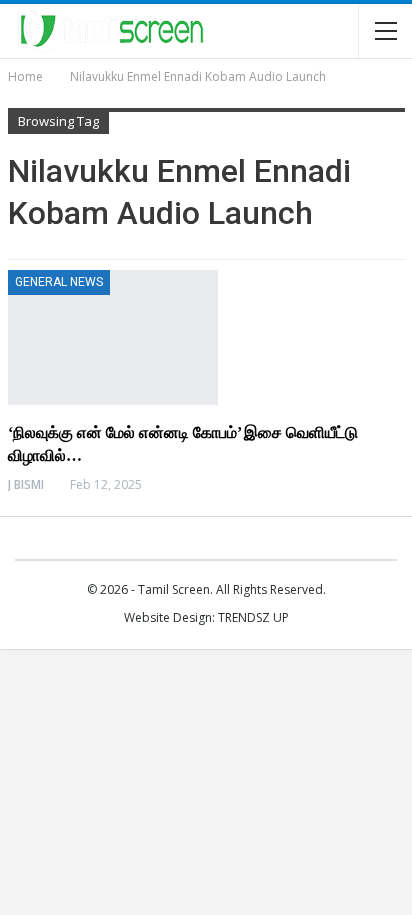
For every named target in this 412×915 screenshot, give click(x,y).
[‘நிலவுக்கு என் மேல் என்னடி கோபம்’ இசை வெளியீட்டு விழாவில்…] (113, 337)
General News (59, 282)
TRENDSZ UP (253, 617)
